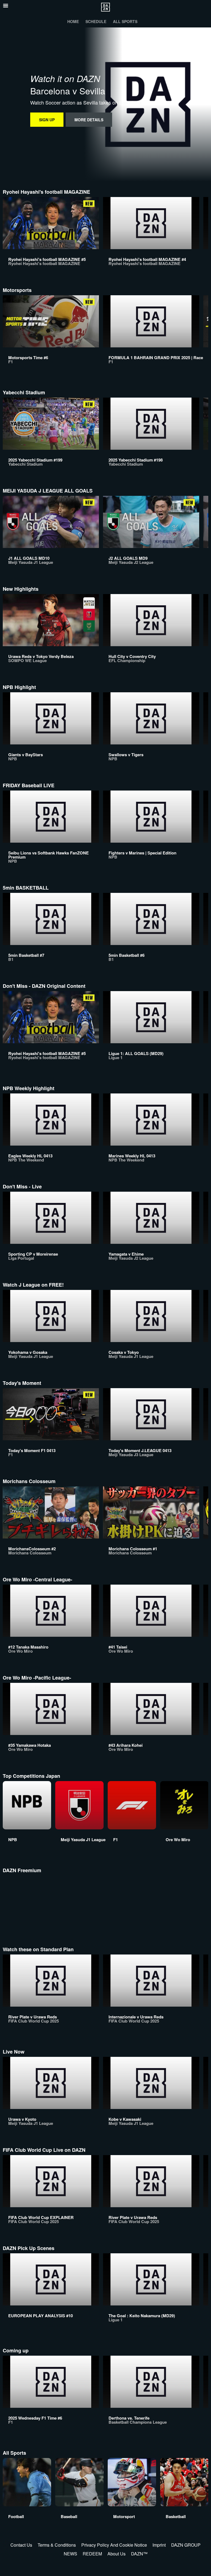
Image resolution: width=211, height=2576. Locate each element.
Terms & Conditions (57, 2545)
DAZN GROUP (186, 2545)
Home (73, 21)
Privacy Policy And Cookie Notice (114, 2545)
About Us (116, 2554)
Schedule (96, 21)
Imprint (159, 2545)
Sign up (47, 120)
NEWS (70, 2554)
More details (89, 120)
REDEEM (92, 2554)
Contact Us (21, 2545)
